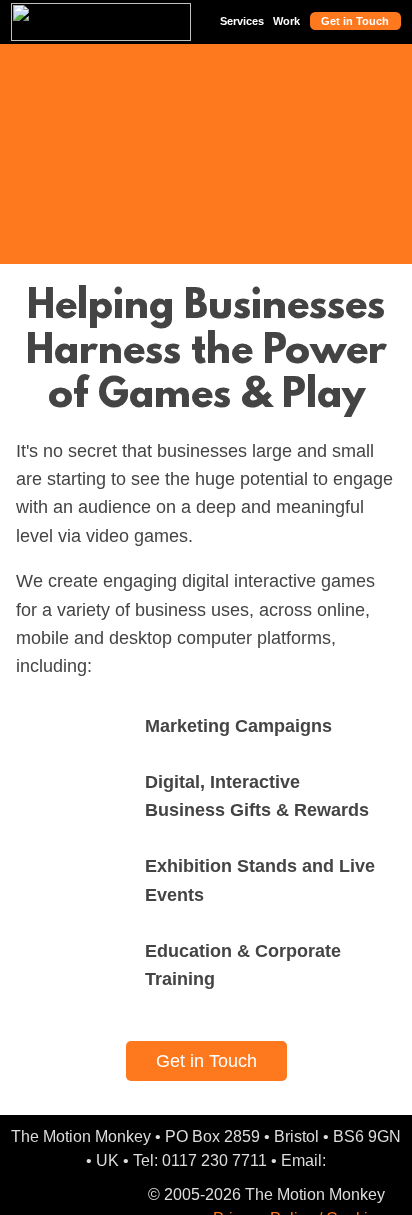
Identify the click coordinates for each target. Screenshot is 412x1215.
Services (242, 21)
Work (286, 21)
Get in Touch (355, 21)
